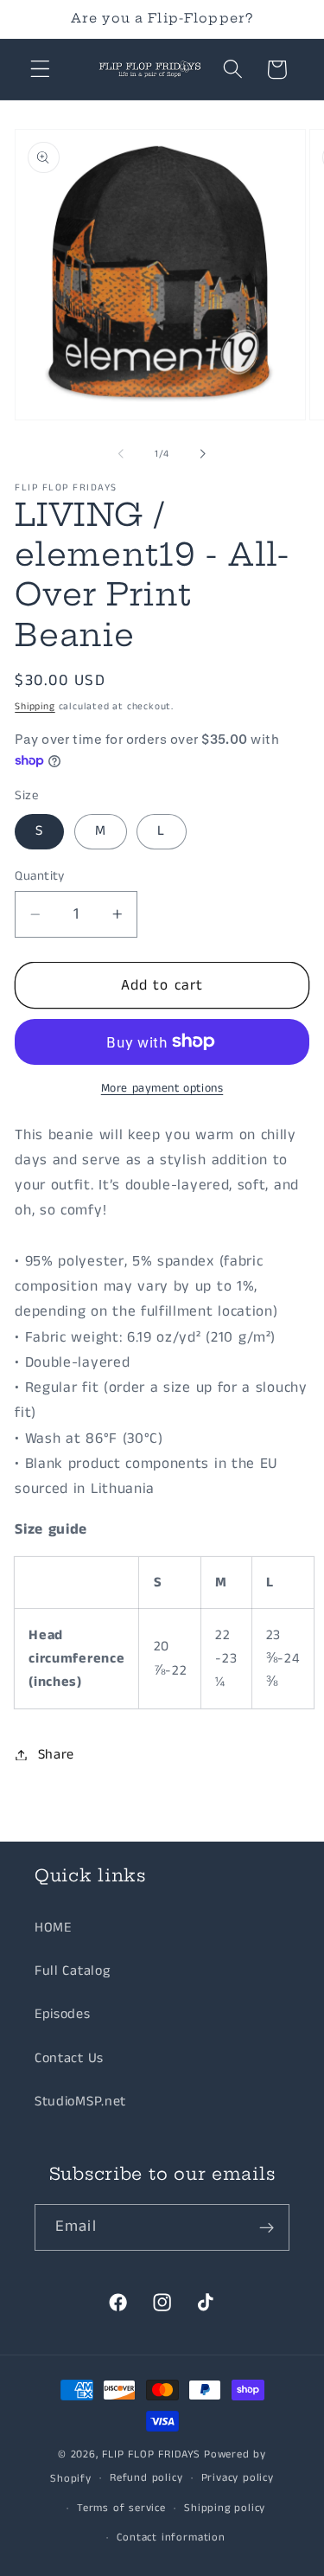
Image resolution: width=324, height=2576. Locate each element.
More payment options (162, 1089)
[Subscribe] (267, 2227)
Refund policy (146, 2478)
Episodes (63, 2014)
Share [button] (56, 1755)
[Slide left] (121, 454)
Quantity (40, 876)
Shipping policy (225, 2508)
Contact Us (69, 2058)
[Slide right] (203, 454)
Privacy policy (238, 2478)
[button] (40, 70)
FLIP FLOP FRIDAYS (151, 2454)
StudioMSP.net (80, 2102)
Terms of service (121, 2508)
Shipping (35, 707)
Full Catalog (72, 1971)
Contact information (171, 2538)
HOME (53, 1928)
